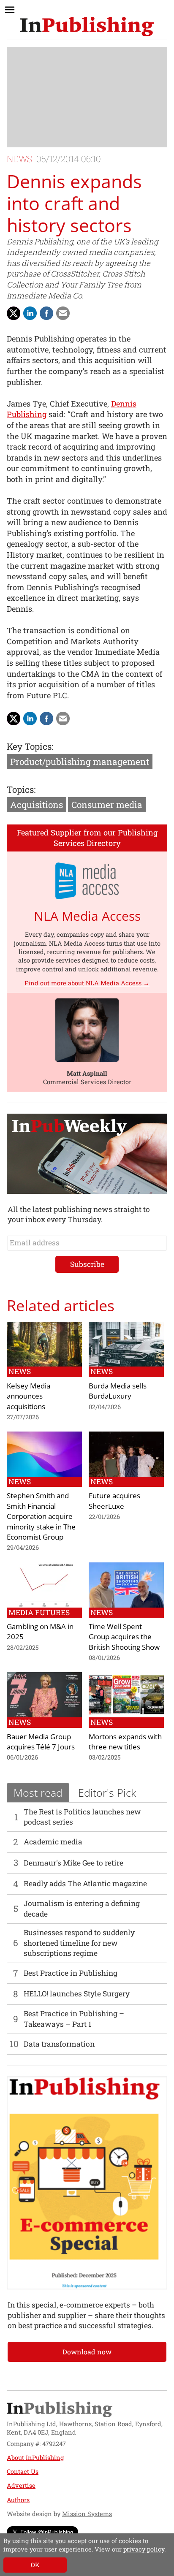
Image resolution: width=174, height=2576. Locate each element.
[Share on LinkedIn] (30, 313)
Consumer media (107, 805)
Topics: (21, 789)
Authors (18, 2500)
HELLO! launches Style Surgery (77, 1994)
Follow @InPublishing (47, 2532)
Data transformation (59, 2044)
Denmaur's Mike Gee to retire (73, 1863)
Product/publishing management (80, 762)
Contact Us (23, 2472)
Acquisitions (37, 805)
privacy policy (144, 2549)
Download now (87, 2352)
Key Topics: (30, 746)
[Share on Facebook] (46, 313)
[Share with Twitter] (14, 313)
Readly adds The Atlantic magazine (85, 1883)
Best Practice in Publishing (71, 1973)
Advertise (21, 2485)
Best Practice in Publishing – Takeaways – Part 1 (74, 2019)
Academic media (53, 1842)
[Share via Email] (63, 313)
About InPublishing (35, 2458)
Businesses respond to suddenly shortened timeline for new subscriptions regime (79, 1943)
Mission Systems (87, 2514)
